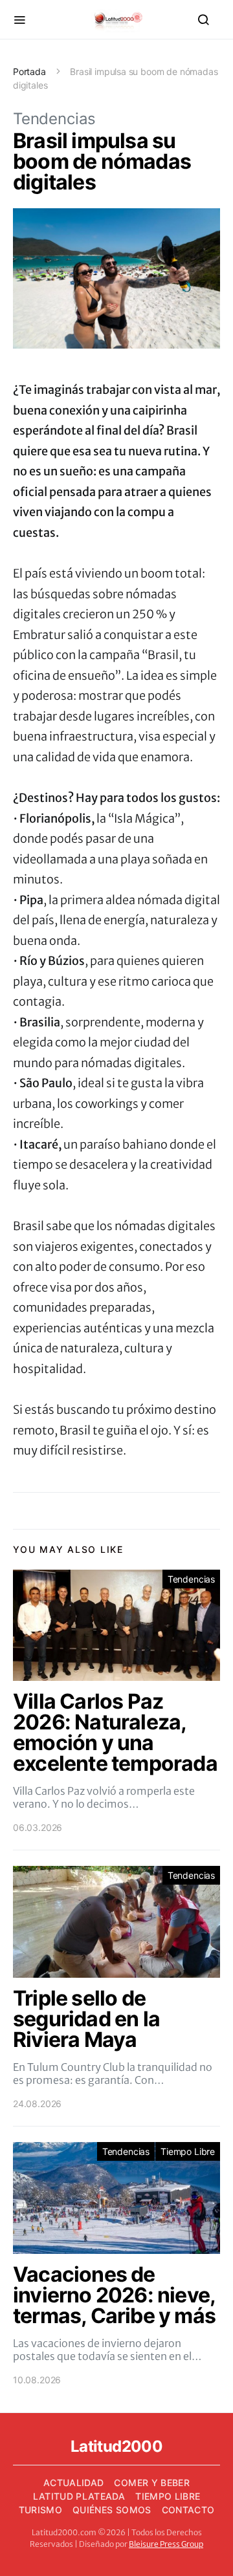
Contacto (188, 2510)
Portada (29, 71)
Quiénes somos (112, 2510)
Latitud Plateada (79, 2496)
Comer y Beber (152, 2483)
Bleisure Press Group (166, 2544)
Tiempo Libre (188, 2151)
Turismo (40, 2510)
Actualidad (74, 2483)
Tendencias (54, 119)
